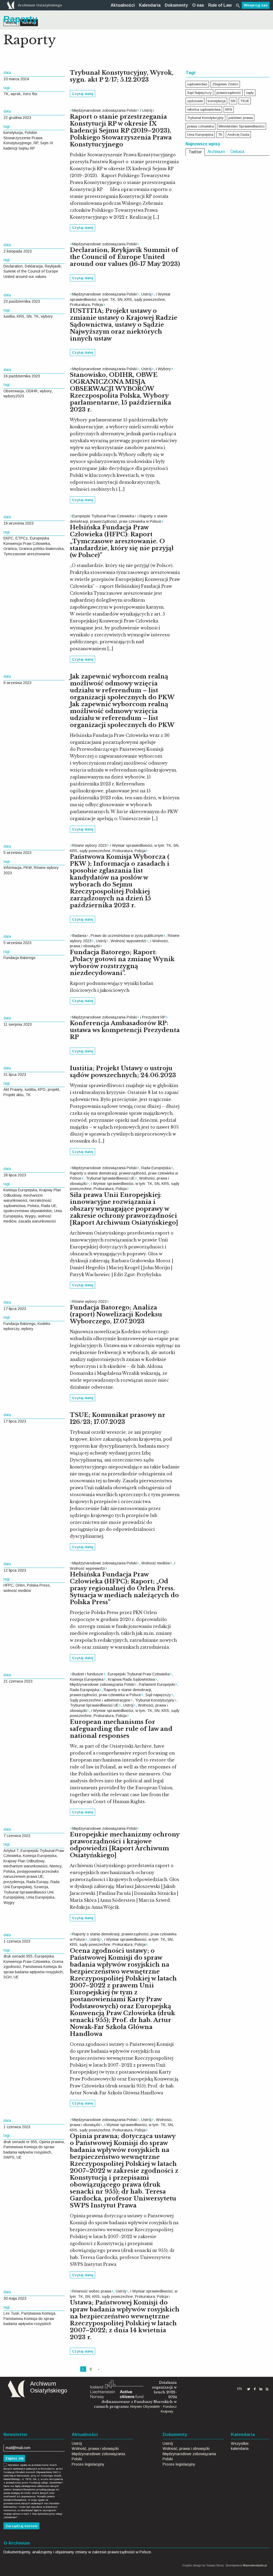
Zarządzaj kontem (22, 2526)
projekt (53, 1089)
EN (240, 2389)
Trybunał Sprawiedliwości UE (110, 1178)
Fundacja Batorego (19, 958)
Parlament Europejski (157, 1684)
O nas (198, 5)
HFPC (8, 1585)
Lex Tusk (11, 2313)
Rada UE (49, 1206)
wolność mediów (17, 1591)
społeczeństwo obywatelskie (28, 1211)
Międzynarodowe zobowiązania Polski (105, 110)
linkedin (261, 2389)
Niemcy (56, 1866)
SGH (7, 1977)
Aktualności (123, 5)
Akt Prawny (13, 1089)
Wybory (164, 369)
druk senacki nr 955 (20, 2142)
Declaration (13, 266)
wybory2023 (14, 396)
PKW (28, 868)
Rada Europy (37, 1882)
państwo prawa (241, 118)
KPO (42, 1089)
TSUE (245, 101)
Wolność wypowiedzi (128, 941)
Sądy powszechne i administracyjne (100, 1700)
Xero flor (30, 94)
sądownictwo (197, 84)
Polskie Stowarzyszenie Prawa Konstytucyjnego (23, 138)
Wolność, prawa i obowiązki (95, 2449)
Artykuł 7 (11, 1851)
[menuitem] (123, 5)
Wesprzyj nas (256, 5)
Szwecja (41, 1887)
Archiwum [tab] (216, 152)
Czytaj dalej (83, 94)
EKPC (8, 538)
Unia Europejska (40, 1897)
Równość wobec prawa (92, 2291)
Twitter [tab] (195, 152)
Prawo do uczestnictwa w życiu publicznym (127, 936)
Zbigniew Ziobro (225, 84)
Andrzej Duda (238, 135)
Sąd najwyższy (158, 1695)
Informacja (12, 868)
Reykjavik (53, 266)
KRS (21, 316)
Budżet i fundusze (88, 1674)
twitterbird (249, 2389)
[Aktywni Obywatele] (117, 2389)
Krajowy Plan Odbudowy (24, 1861)
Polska (33, 1206)
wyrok (16, 94)
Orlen (20, 1585)
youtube (267, 2389)
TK (6, 94)
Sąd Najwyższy (199, 93)
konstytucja (13, 133)
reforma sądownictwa (204, 109)
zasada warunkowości (37, 1221)
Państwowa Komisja (38, 2313)
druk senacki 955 (18, 1956)
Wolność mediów (156, 1563)
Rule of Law (220, 5)
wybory (47, 316)
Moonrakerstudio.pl (255, 2565)
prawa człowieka (200, 126)
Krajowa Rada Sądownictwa (131, 1679)
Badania (79, 936)
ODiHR (32, 391)
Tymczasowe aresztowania (27, 554)
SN (29, 316)
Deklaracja (34, 266)
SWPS (9, 2157)
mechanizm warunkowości (25, 1866)
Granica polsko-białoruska (41, 549)
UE (16, 1977)
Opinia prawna (51, 2142)
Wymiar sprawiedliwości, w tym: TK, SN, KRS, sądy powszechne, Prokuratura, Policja (120, 299)
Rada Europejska (156, 1168)
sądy (250, 93)
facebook (255, 2389)
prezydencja (14, 1882)
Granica (10, 549)
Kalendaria (150, 5)
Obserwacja (14, 391)
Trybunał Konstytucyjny (155, 1700)
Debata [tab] (237, 152)
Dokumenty (176, 5)
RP (36, 143)
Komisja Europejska (20, 1190)
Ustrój (147, 110)
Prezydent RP (154, 1017)
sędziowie (195, 101)
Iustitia (9, 316)
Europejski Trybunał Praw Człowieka (103, 516)
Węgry (30, 1216)
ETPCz (22, 538)
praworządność (229, 93)
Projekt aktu (13, 1095)
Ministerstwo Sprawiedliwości (242, 126)
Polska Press (38, 1585)
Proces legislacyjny (88, 2464)
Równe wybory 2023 (89, 845)
